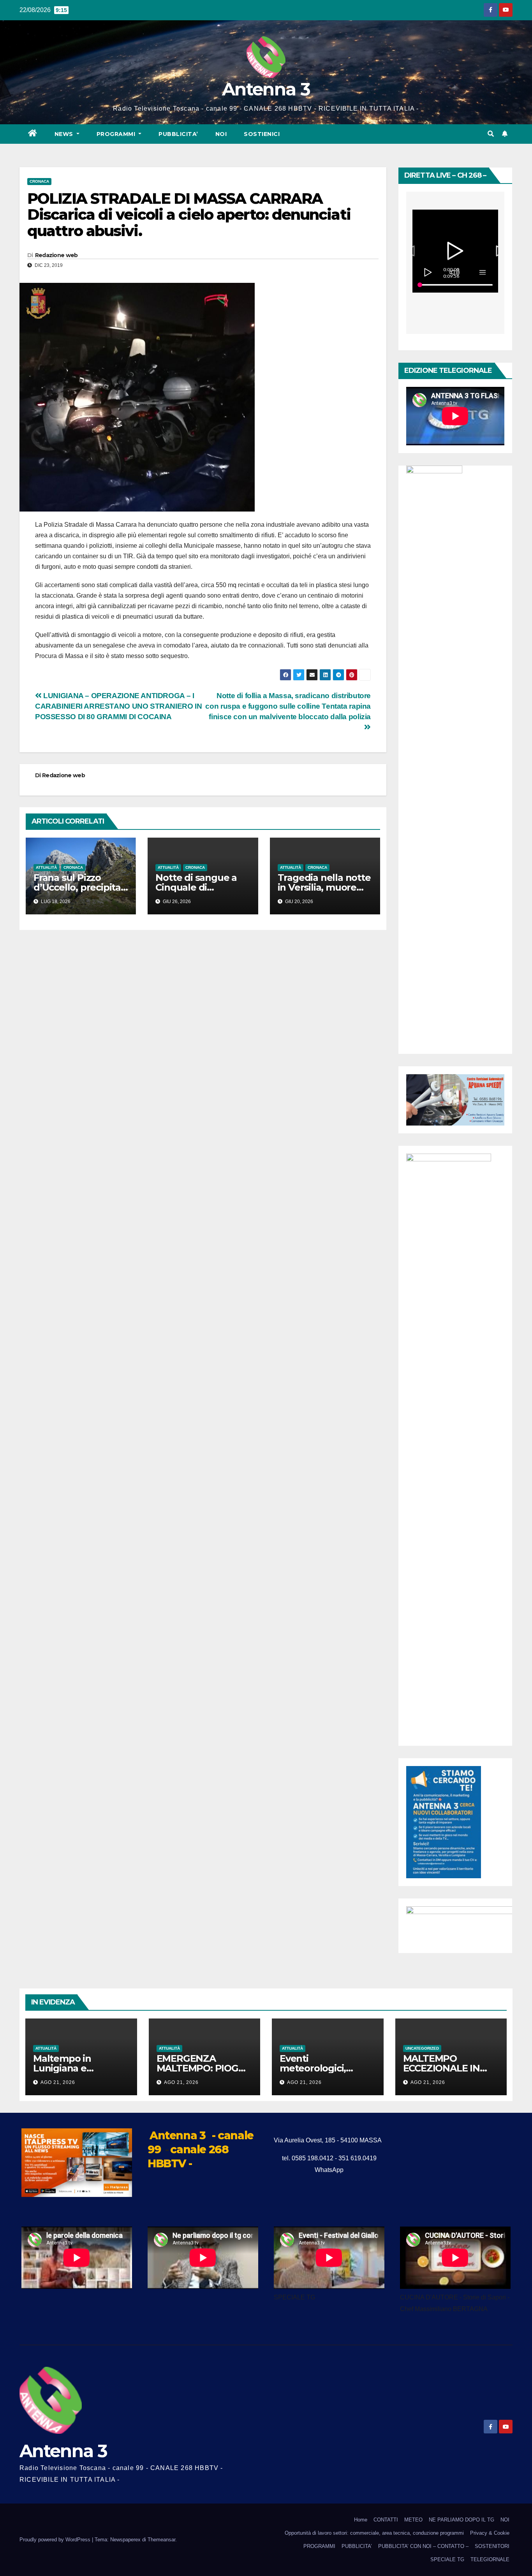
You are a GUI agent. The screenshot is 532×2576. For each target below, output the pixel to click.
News (65, 134)
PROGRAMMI (319, 2546)
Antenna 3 (266, 89)
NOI (221, 134)
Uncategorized (422, 2048)
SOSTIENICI (262, 134)
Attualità (46, 867)
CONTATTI (386, 2520)
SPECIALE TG (447, 2559)
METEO (413, 2520)
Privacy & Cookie (490, 2533)
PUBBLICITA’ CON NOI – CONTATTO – (423, 2546)
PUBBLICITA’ (178, 134)
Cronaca (39, 181)
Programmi (117, 134)
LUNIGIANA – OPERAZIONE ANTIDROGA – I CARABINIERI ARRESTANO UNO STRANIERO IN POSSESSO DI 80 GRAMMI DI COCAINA (118, 706)
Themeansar (161, 2540)
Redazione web (56, 255)
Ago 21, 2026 (58, 2082)
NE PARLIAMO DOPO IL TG (462, 2520)
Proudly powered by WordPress (56, 2540)
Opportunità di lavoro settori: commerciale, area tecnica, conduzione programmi (374, 2533)
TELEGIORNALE (490, 2559)
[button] (491, 134)
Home (361, 2520)
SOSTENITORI (492, 2546)
